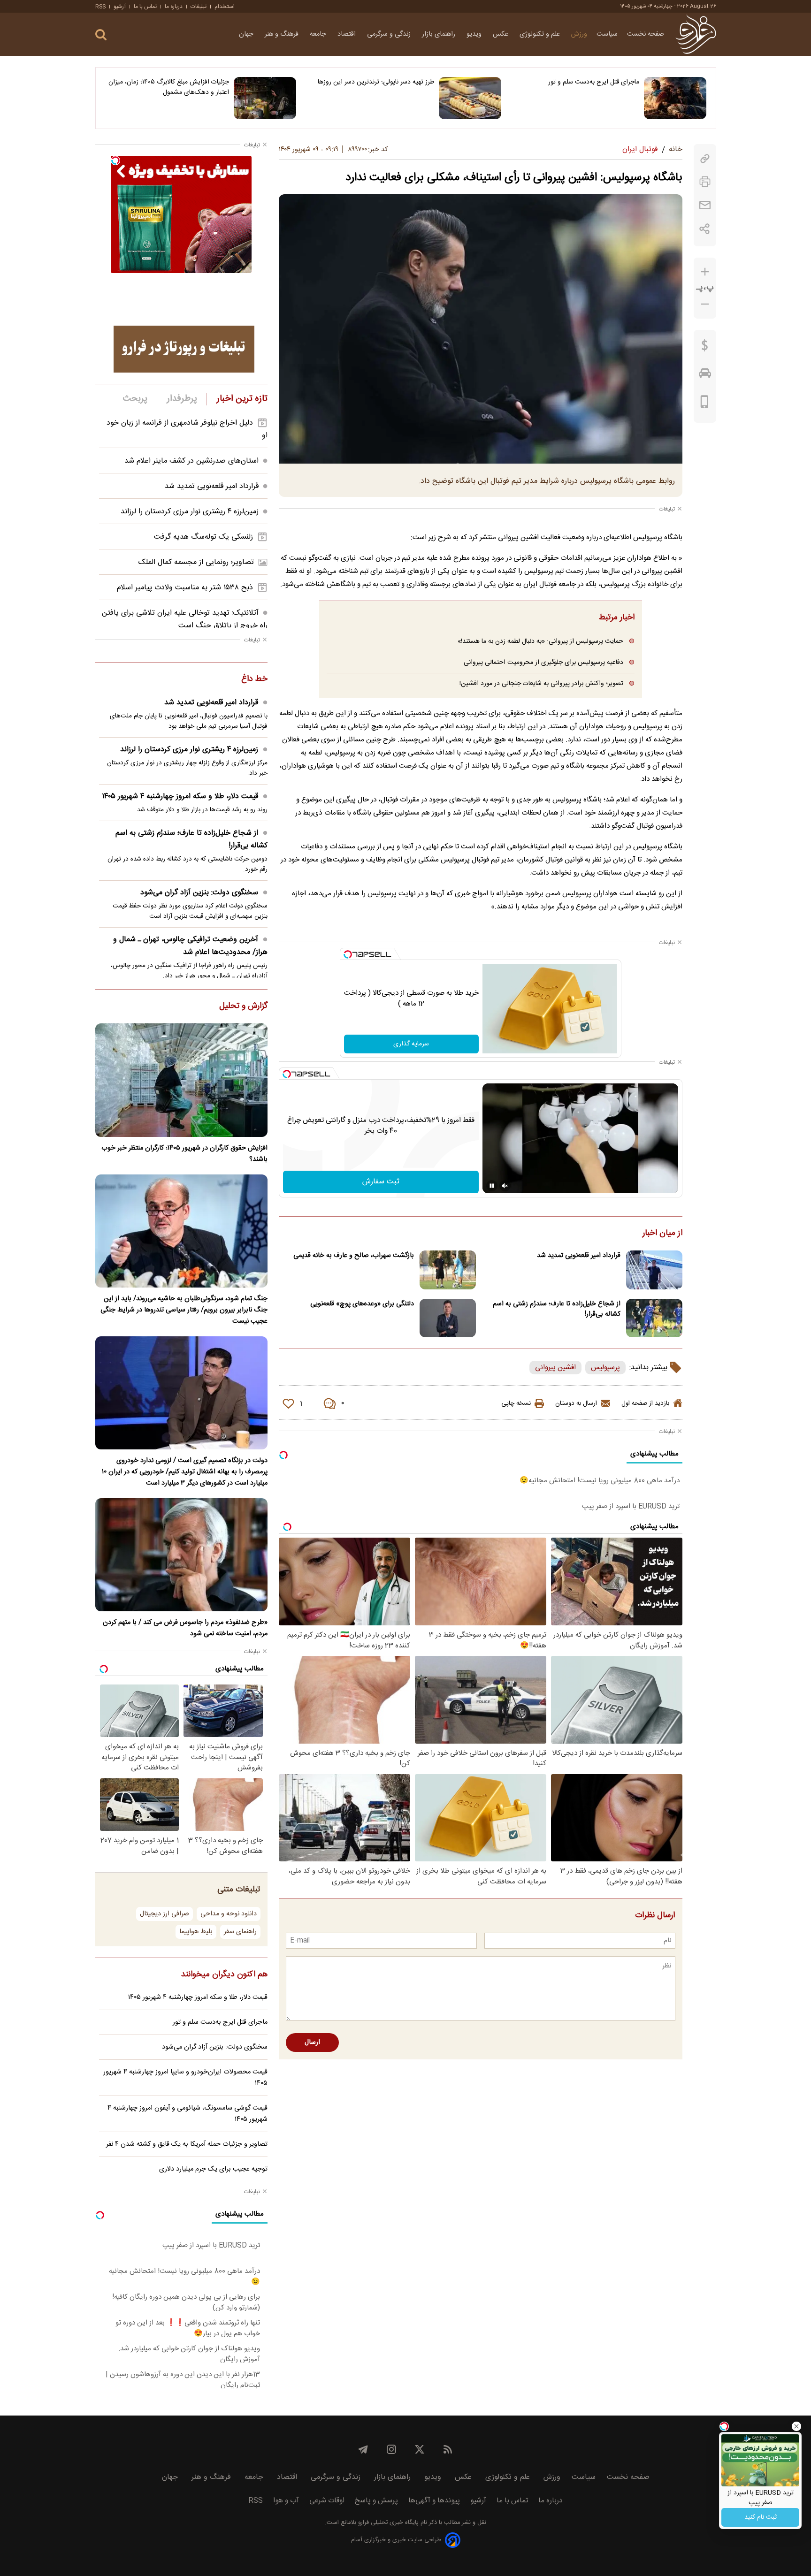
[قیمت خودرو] (705, 375)
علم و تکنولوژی (541, 34)
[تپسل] (348, 954)
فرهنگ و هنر (283, 34)
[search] (101, 35)
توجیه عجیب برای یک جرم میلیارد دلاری (213, 2169)
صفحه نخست (646, 34)
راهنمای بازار (440, 34)
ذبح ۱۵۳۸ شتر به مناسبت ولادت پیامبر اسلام (185, 588)
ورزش (579, 34)
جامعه (319, 34)
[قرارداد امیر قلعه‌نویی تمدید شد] (654, 1270)
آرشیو (120, 7)
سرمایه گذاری (411, 1044)
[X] (420, 2449)
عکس (501, 34)
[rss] (448, 2449)
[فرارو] (696, 34)
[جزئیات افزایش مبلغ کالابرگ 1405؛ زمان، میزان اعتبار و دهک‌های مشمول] (265, 98)
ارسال (312, 2043)
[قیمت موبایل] (705, 404)
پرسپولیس (605, 1368)
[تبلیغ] (184, 349)
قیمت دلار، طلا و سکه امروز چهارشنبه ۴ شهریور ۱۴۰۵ (180, 796)
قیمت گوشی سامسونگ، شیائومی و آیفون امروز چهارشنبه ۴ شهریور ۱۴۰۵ (187, 2114)
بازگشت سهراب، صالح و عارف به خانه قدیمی (354, 1256)
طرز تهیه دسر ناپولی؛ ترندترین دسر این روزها (376, 82)
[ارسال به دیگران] (705, 205)
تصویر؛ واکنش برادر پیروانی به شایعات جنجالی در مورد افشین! (541, 683)
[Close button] (796, 2426)
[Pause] (492, 1186)
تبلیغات (199, 7)
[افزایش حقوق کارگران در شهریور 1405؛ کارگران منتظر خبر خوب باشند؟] (181, 1080)
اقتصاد (348, 34)
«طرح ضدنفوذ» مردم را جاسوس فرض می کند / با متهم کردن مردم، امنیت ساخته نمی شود (185, 1628)
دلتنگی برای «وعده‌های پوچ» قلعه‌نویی (362, 1304)
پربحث (135, 399)
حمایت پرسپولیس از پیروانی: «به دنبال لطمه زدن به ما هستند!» (540, 641)
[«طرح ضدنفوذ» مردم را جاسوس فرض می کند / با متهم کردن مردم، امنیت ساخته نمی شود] (181, 1555)
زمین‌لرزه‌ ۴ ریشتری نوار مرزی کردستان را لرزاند (190, 512)
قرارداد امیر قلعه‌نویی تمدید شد (579, 1256)
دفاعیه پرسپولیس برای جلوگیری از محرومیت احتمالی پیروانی (543, 662)
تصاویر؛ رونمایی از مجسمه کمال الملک (196, 562)
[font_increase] (705, 272)
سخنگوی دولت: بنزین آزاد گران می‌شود (199, 893)
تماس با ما (145, 7)
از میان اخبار (662, 1234)
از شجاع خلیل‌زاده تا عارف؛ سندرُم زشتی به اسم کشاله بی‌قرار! (557, 1309)
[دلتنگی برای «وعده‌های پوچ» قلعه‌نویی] (448, 1318)
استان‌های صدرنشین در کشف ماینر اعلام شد (191, 461)
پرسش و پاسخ (376, 2501)
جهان (247, 34)
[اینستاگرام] (391, 2449)
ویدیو (475, 34)
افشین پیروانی (555, 1368)
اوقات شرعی (327, 2501)
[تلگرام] (363, 2449)
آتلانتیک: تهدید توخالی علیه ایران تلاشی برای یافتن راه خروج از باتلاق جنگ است (185, 619)
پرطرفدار (182, 399)
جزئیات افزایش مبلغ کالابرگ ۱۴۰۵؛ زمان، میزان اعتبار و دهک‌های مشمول (169, 87)
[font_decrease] (705, 304)
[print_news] (705, 182)
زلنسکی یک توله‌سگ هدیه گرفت (203, 537)
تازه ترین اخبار (242, 399)
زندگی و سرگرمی (390, 34)
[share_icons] (705, 229)
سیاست (607, 34)
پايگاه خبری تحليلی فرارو (387, 2523)
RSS (100, 7)
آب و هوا (286, 2501)
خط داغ (254, 679)
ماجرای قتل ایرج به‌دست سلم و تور (594, 82)
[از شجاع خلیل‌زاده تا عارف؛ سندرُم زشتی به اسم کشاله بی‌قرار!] (654, 1318)
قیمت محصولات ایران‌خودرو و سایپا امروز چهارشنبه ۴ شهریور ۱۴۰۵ (185, 2078)
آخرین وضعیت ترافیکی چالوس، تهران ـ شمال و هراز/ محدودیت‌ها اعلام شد (190, 946)
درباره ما (174, 7)
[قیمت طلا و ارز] (705, 348)
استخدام (225, 7)
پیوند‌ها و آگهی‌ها (434, 2501)
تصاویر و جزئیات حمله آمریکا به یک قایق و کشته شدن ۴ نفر (187, 2144)
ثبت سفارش (381, 1182)
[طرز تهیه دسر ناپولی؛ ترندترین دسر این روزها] (470, 98)
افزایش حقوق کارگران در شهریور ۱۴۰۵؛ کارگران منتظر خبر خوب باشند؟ (184, 1154)
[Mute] (505, 1186)
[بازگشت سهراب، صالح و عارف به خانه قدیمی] (448, 1270)
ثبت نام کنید (761, 2517)
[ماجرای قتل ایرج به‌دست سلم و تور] (675, 98)
